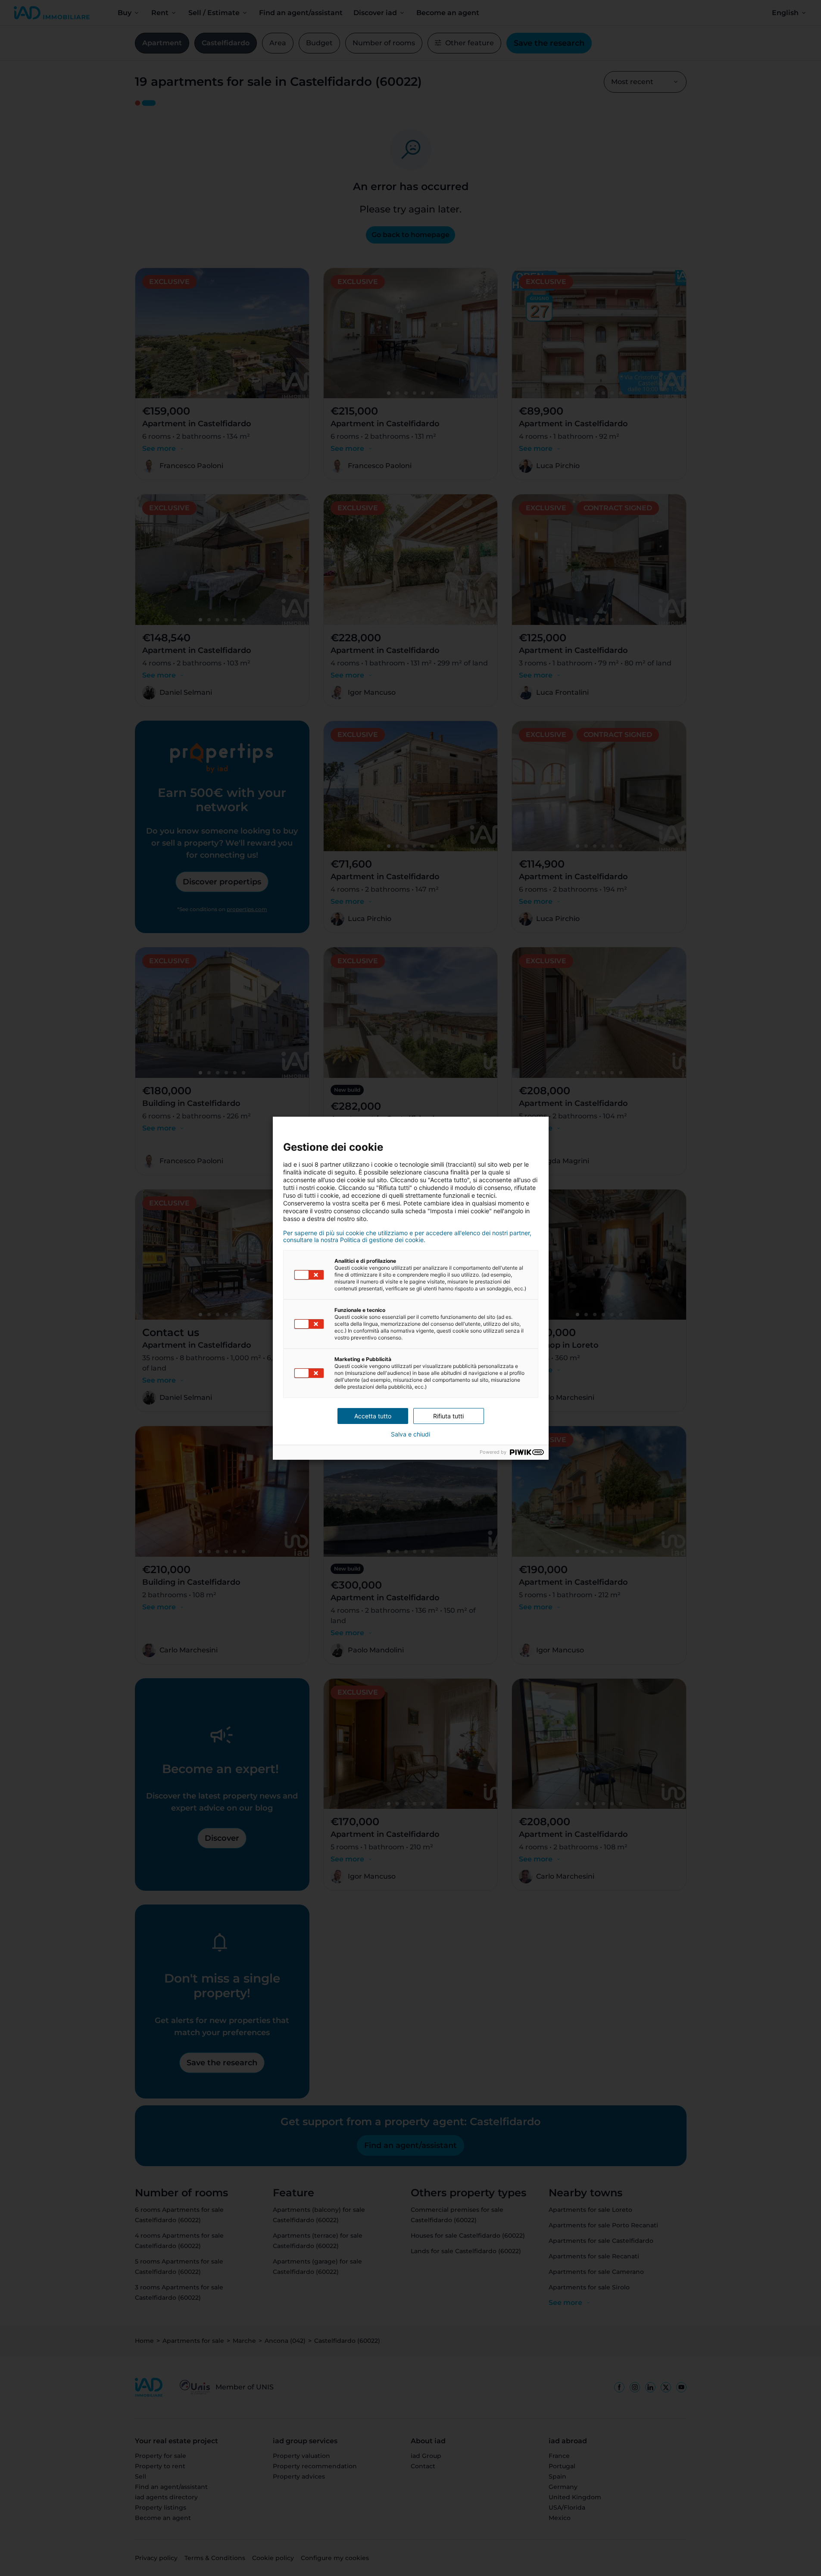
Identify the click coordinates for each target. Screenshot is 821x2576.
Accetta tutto (373, 1416)
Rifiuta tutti (448, 1416)
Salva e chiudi (410, 1434)
